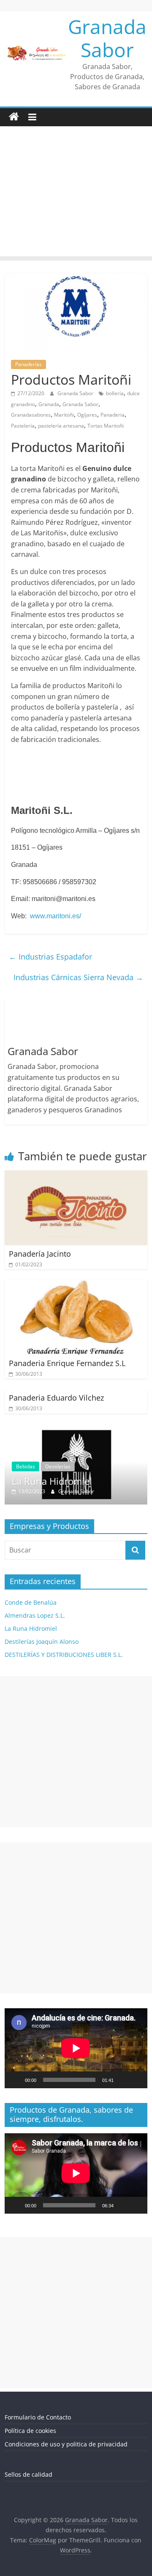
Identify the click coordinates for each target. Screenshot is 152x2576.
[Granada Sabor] (14, 117)
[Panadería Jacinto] (76, 1175)
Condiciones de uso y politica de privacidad (66, 2444)
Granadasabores (31, 415)
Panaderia (113, 415)
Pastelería (23, 426)
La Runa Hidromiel (31, 1628)
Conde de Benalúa (31, 1602)
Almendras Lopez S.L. (35, 1615)
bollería (115, 393)
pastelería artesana (61, 426)
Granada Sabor (107, 38)
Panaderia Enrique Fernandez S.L (67, 1363)
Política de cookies (30, 2431)
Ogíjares (87, 415)
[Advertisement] (76, 193)
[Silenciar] (123, 2080)
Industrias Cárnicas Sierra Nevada (78, 977)
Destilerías (33, 1466)
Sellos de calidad (28, 2474)
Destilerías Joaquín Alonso (42, 1642)
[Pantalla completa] (136, 2080)
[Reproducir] (16, 2080)
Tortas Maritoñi (106, 426)
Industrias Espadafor (50, 957)
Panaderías (28, 364)
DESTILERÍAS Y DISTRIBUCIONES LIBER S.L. (64, 1655)
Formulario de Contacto (38, 2417)
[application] (76, 2048)
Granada (49, 404)
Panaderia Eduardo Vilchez (56, 1398)
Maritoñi (64, 415)
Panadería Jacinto (40, 1254)
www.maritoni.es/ (56, 916)
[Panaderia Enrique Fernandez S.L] (76, 1285)
